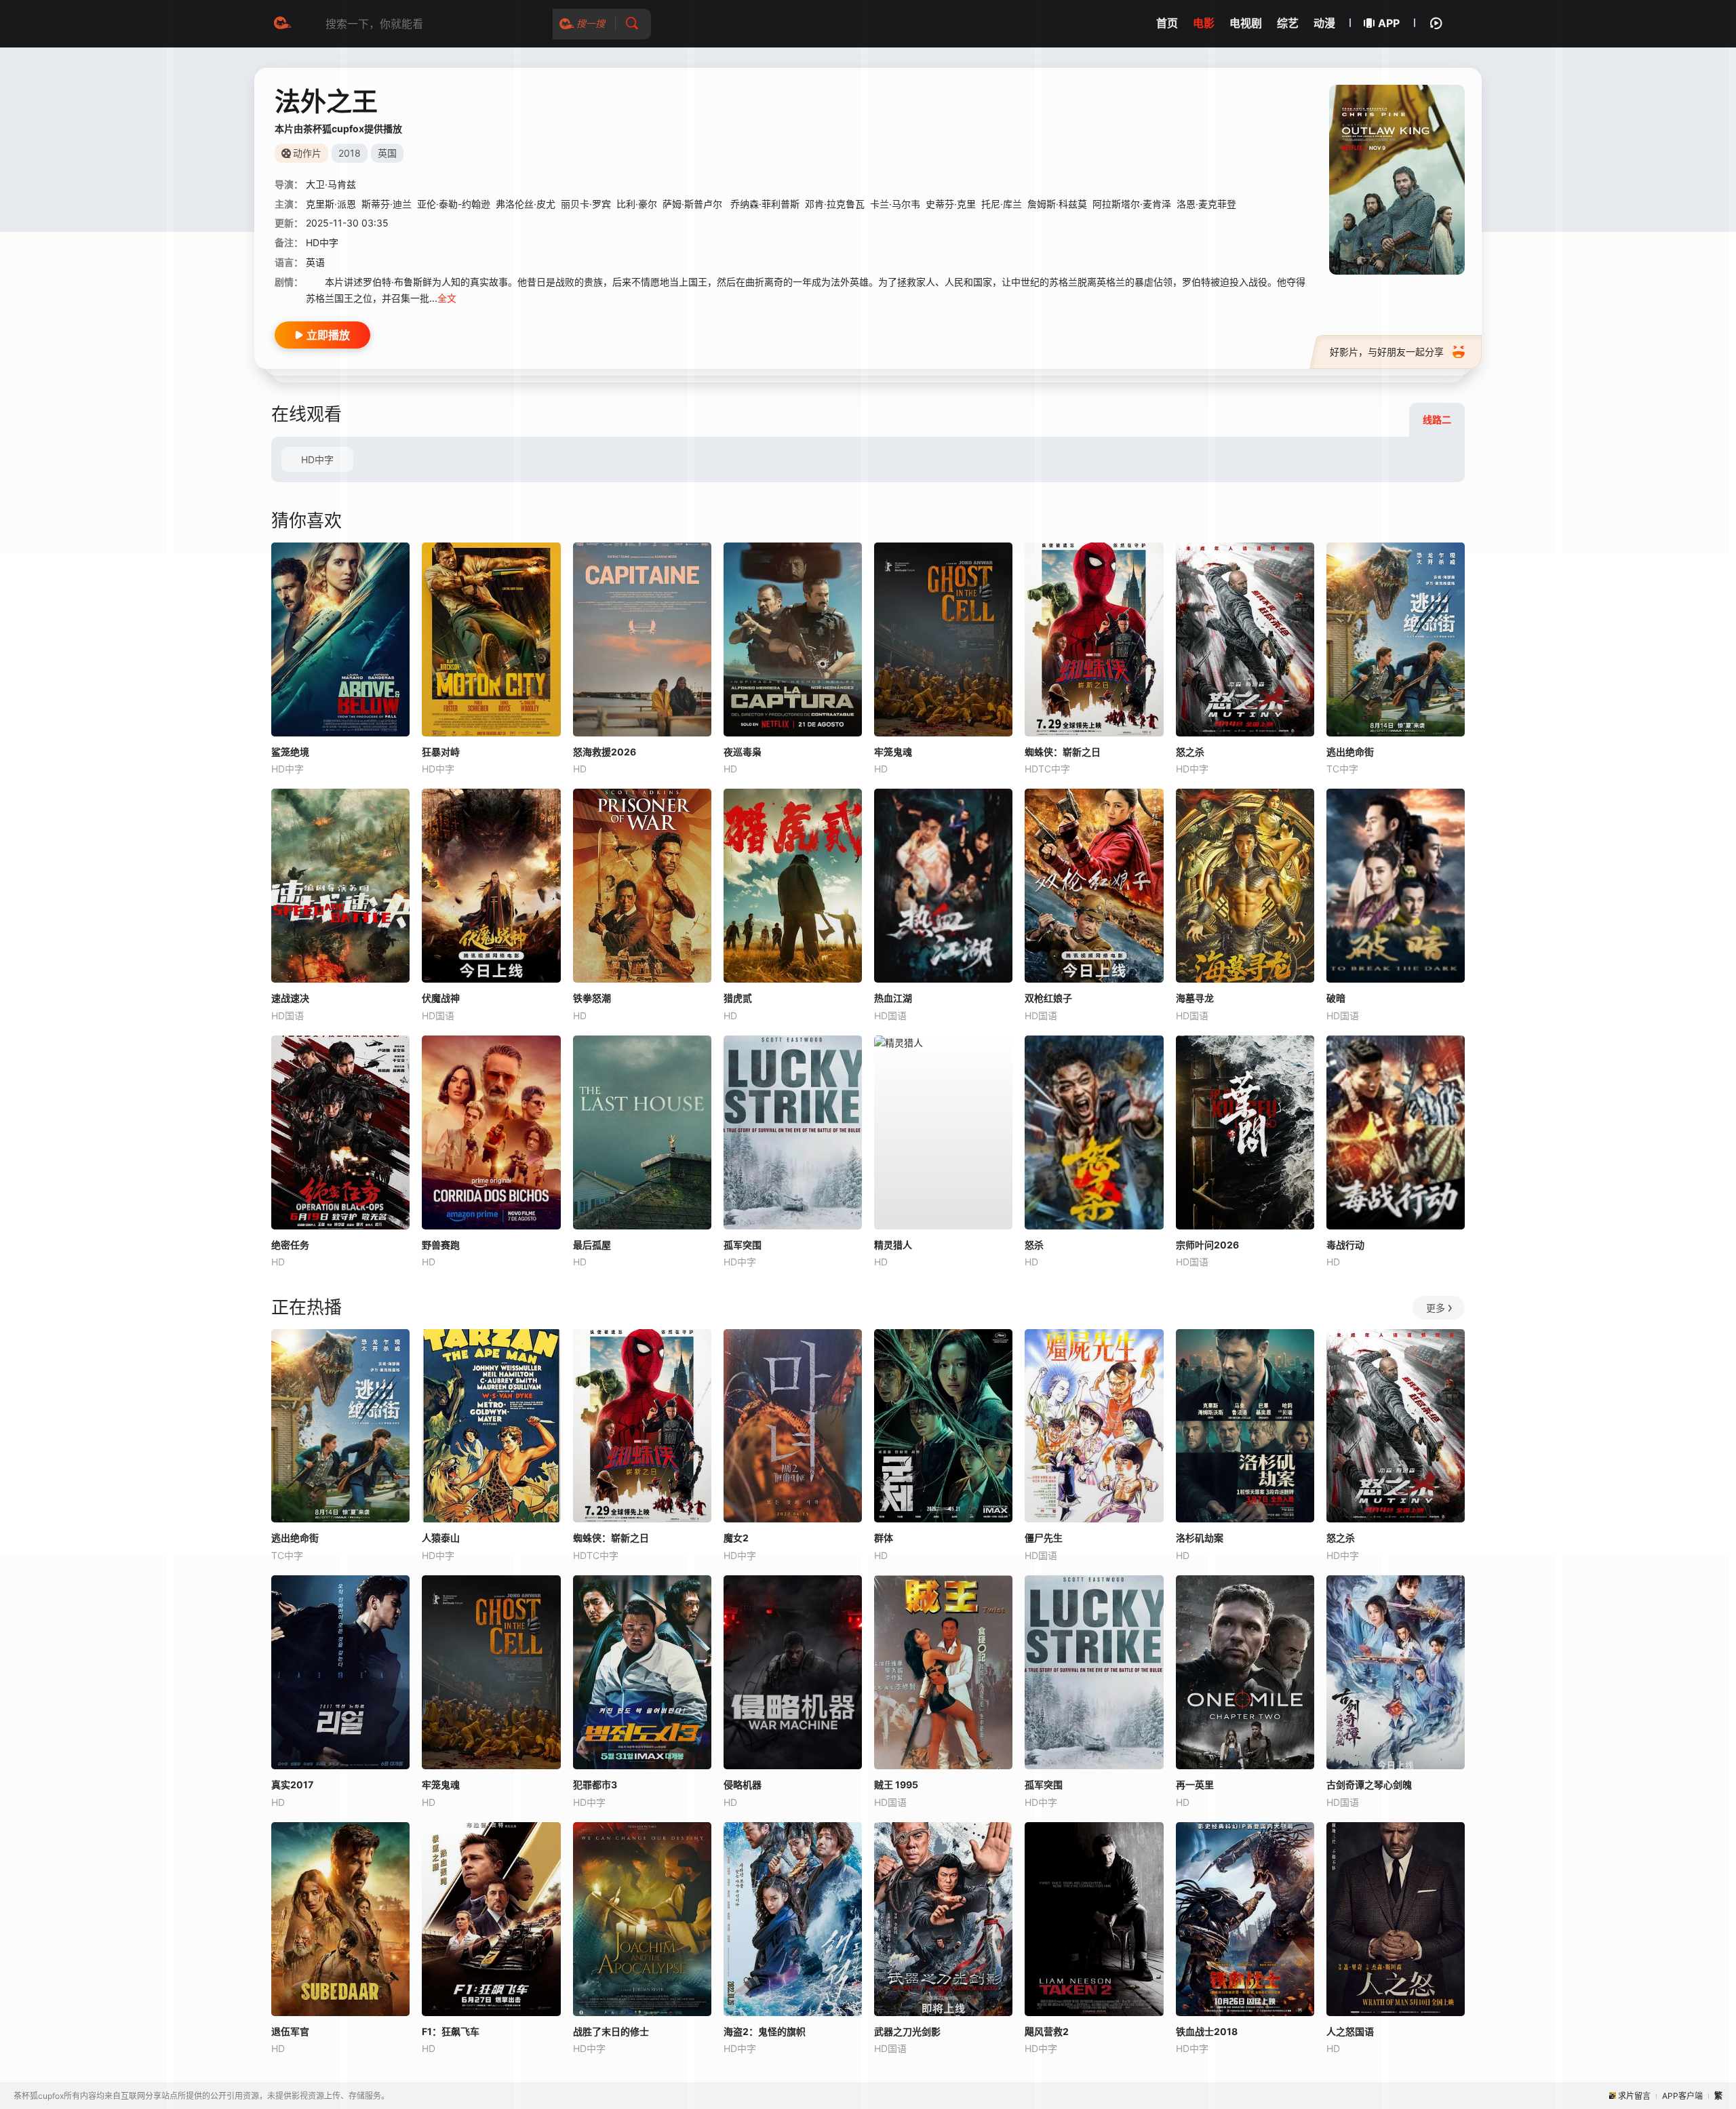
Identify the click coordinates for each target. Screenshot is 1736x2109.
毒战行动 (1345, 1245)
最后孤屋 (592, 1245)
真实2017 (292, 1785)
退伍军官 (290, 2031)
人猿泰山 (441, 1538)
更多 (1436, 1308)
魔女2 (736, 1538)
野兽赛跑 (441, 1245)
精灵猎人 (893, 1245)
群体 (884, 1538)
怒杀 (1034, 1245)
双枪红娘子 (1048, 998)
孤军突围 (743, 1245)
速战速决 (290, 998)
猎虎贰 (738, 998)
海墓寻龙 (1195, 998)
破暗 (1336, 998)
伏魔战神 (441, 998)
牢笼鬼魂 (893, 752)
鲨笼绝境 (290, 752)
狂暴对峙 (441, 752)
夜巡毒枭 (743, 752)
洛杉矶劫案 (1200, 1538)
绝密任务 (290, 1245)
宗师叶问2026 (1207, 1245)
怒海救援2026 (605, 752)
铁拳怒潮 (592, 998)
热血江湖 (893, 998)
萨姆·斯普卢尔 (694, 204)
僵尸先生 (1044, 1538)
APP (1389, 23)
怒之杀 (1190, 752)
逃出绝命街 (1350, 752)
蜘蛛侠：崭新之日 (1063, 752)
